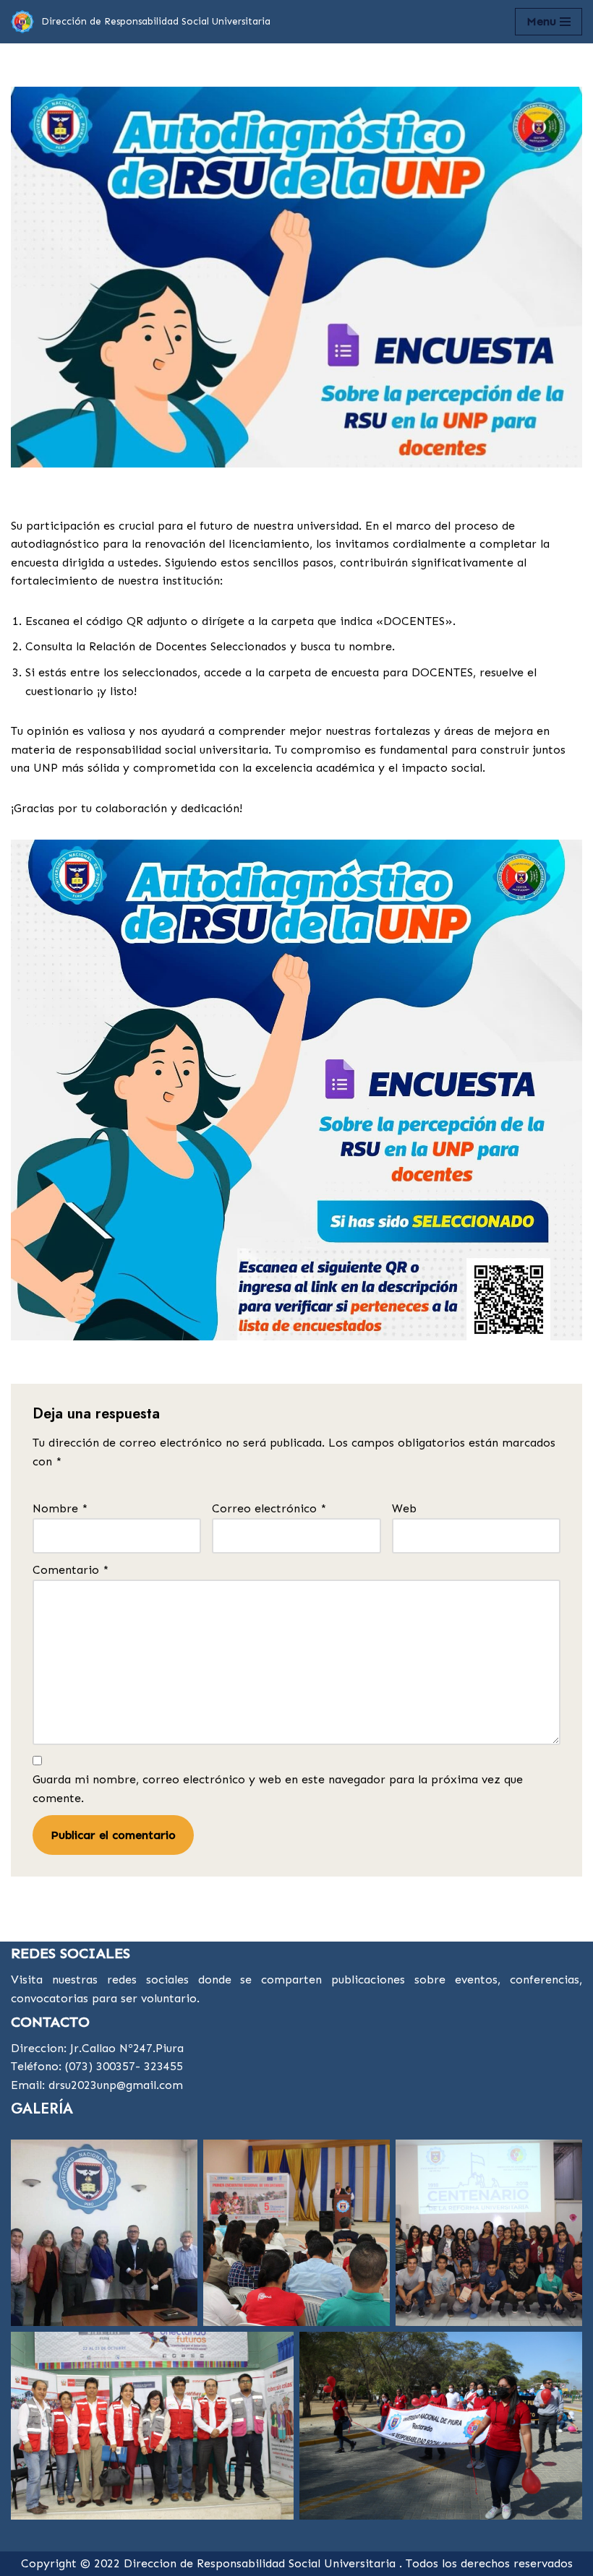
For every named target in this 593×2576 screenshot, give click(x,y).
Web (404, 1508)
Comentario (71, 1570)
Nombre (60, 1508)
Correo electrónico (269, 1508)
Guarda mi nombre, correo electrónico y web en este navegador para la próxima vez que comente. (278, 1789)
